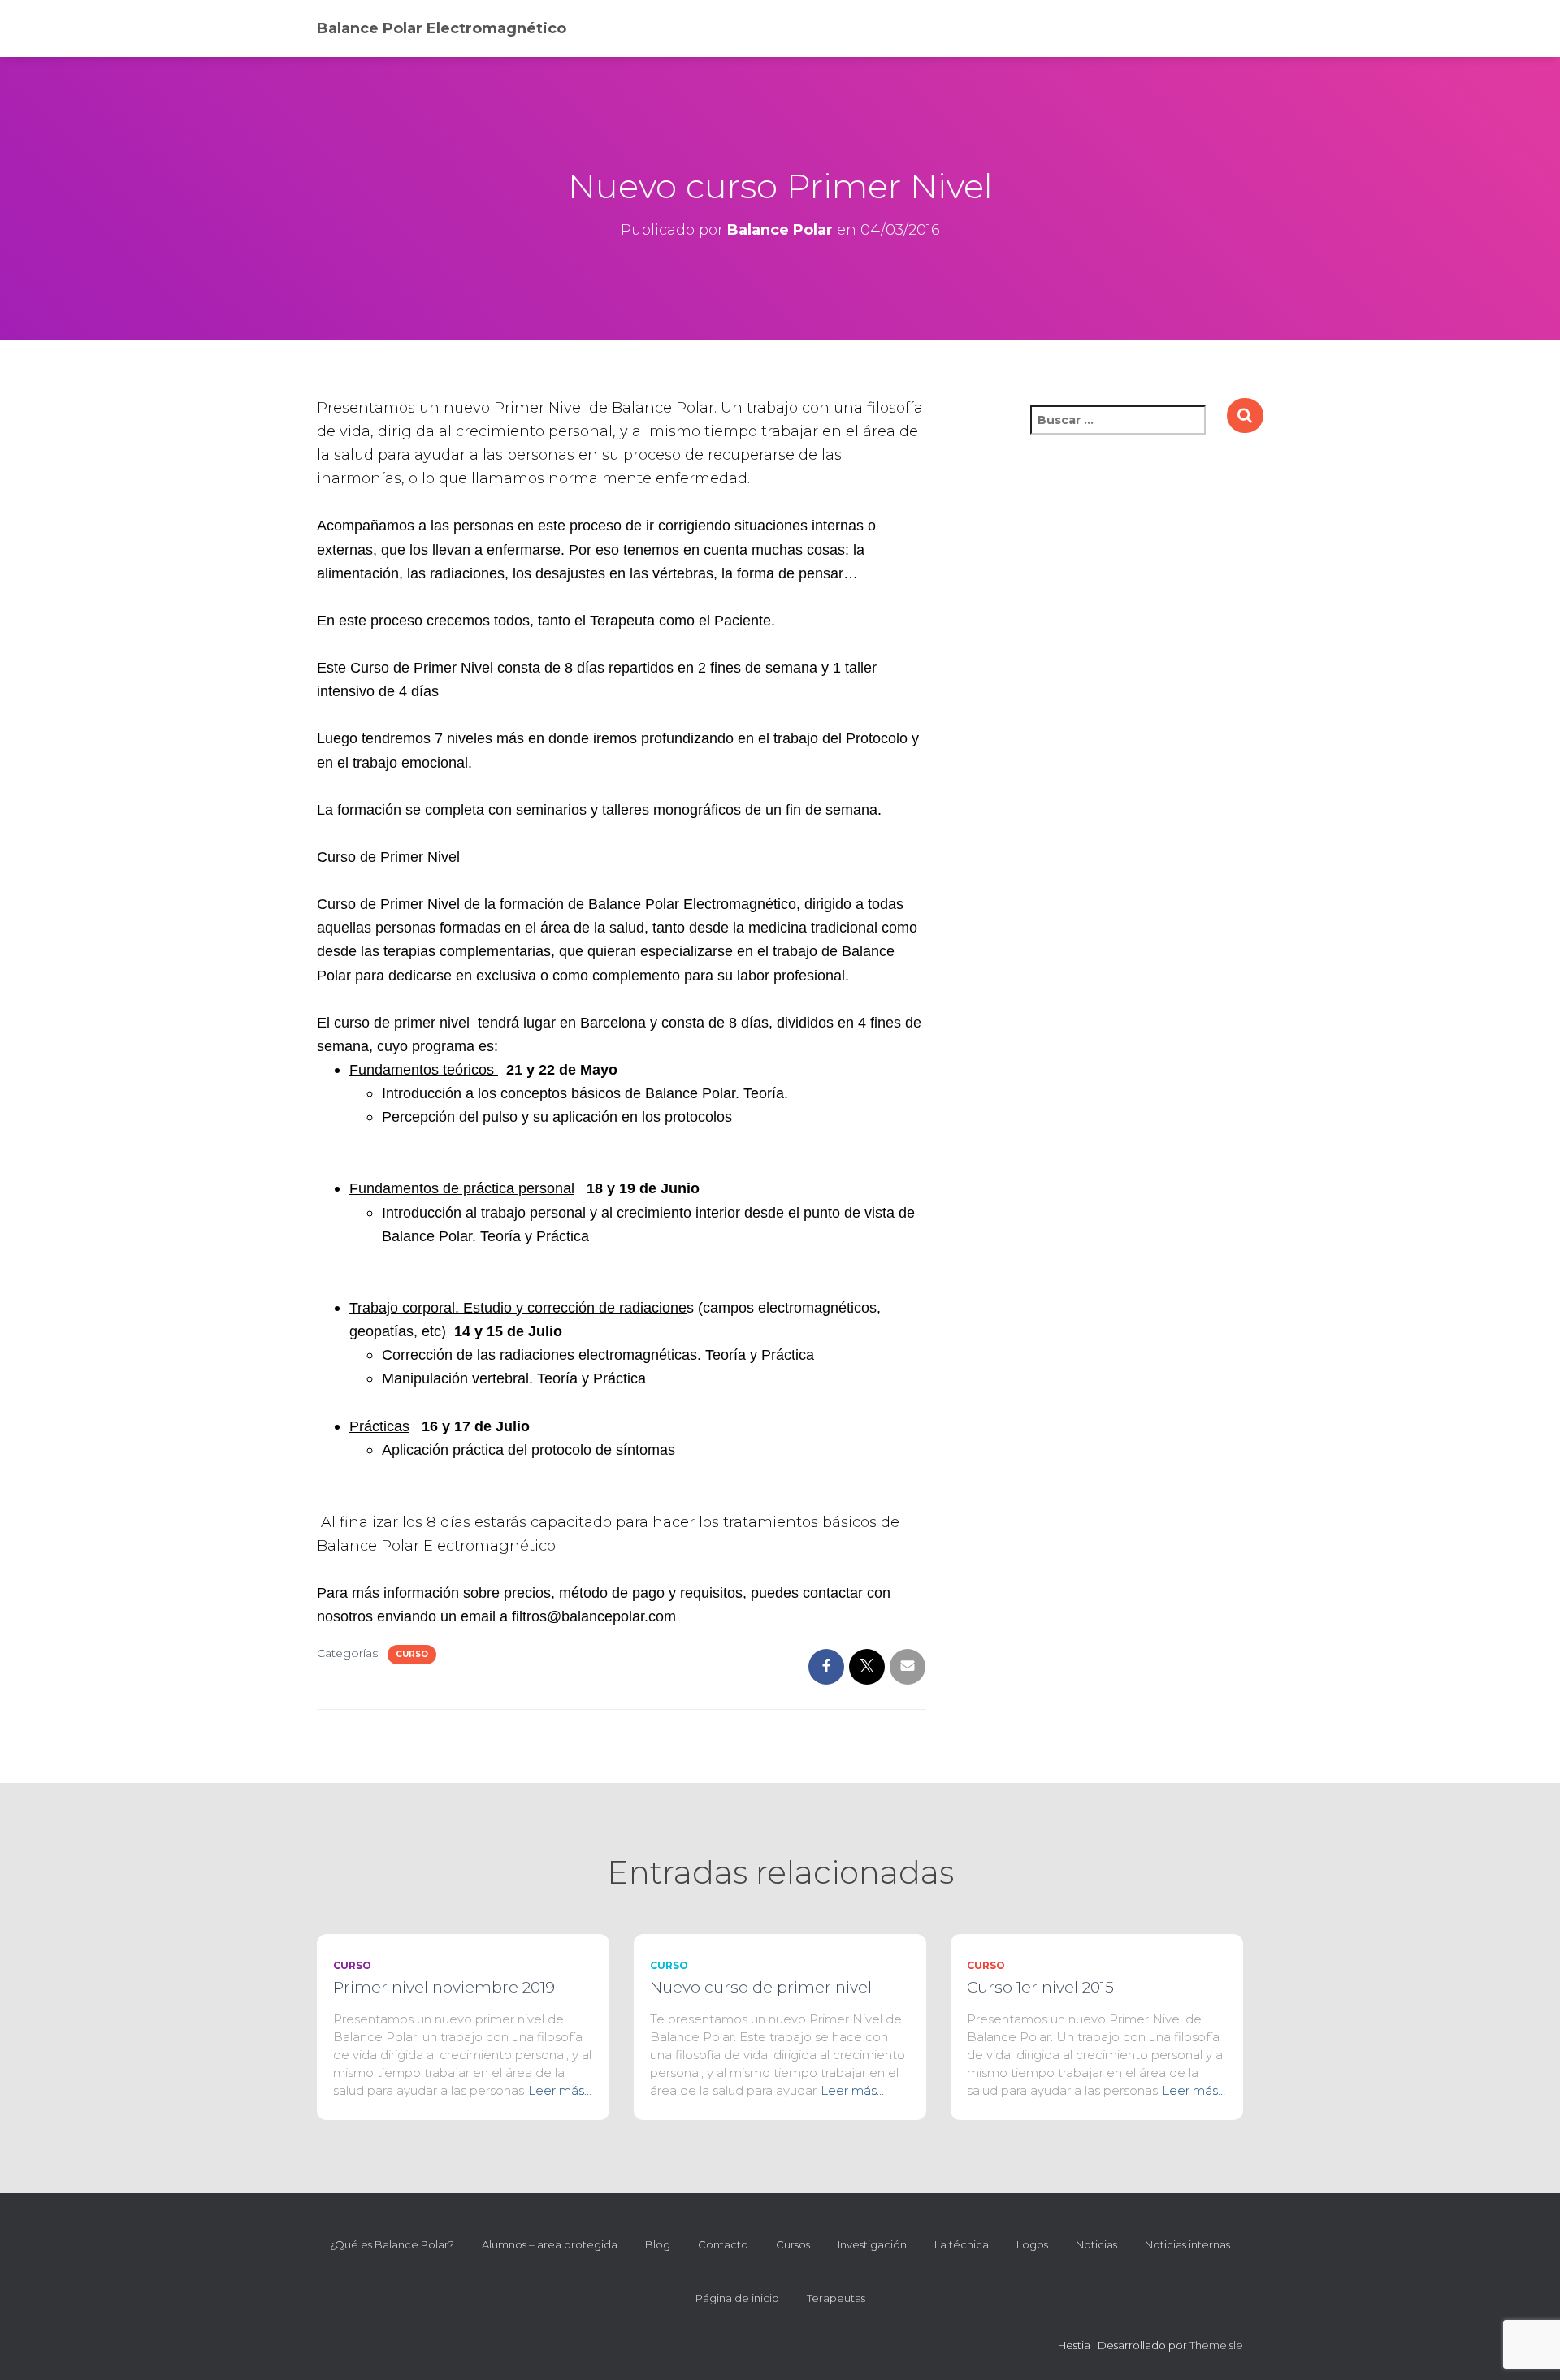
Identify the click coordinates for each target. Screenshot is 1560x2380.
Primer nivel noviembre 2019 (444, 1987)
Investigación (872, 2244)
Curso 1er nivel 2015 (1040, 1987)
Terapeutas (836, 2298)
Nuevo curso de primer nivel (761, 1987)
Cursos (793, 2244)
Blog (658, 2244)
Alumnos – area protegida (550, 2244)
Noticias (1096, 2244)
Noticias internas (1187, 2244)
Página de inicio (737, 2298)
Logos (1032, 2244)
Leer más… (560, 2090)
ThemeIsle (1216, 2345)
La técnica (962, 2244)
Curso (412, 1654)
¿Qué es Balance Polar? (392, 2244)
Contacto (723, 2244)
